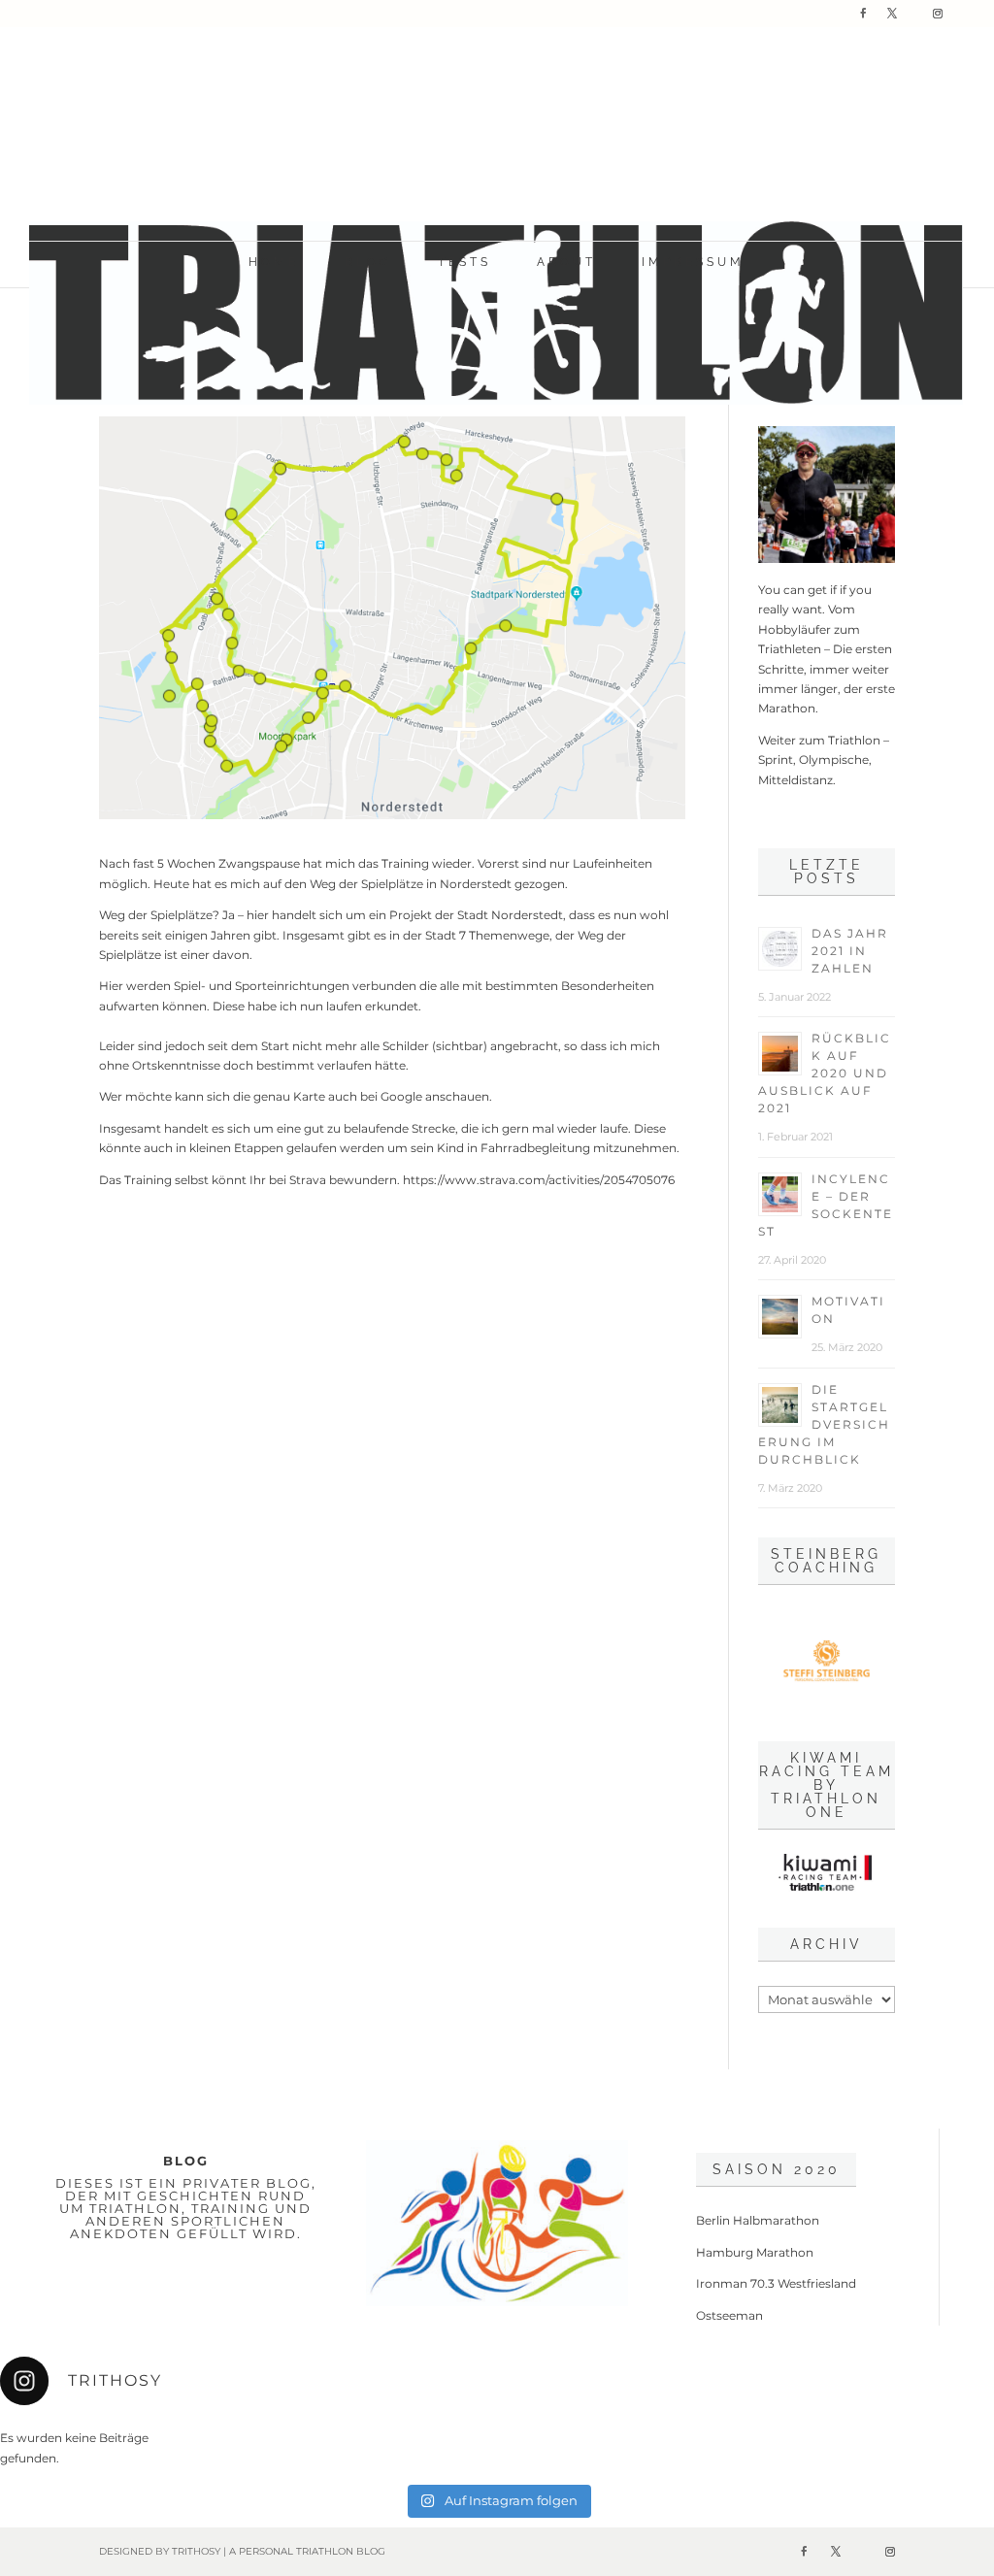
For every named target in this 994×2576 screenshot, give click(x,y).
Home (274, 263)
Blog (368, 263)
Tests (464, 263)
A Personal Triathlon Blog (307, 2551)
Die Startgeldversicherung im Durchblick (824, 1424)
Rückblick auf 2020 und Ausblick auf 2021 (825, 1073)
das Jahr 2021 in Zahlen (850, 951)
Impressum (693, 263)
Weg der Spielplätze (156, 915)
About (566, 263)
